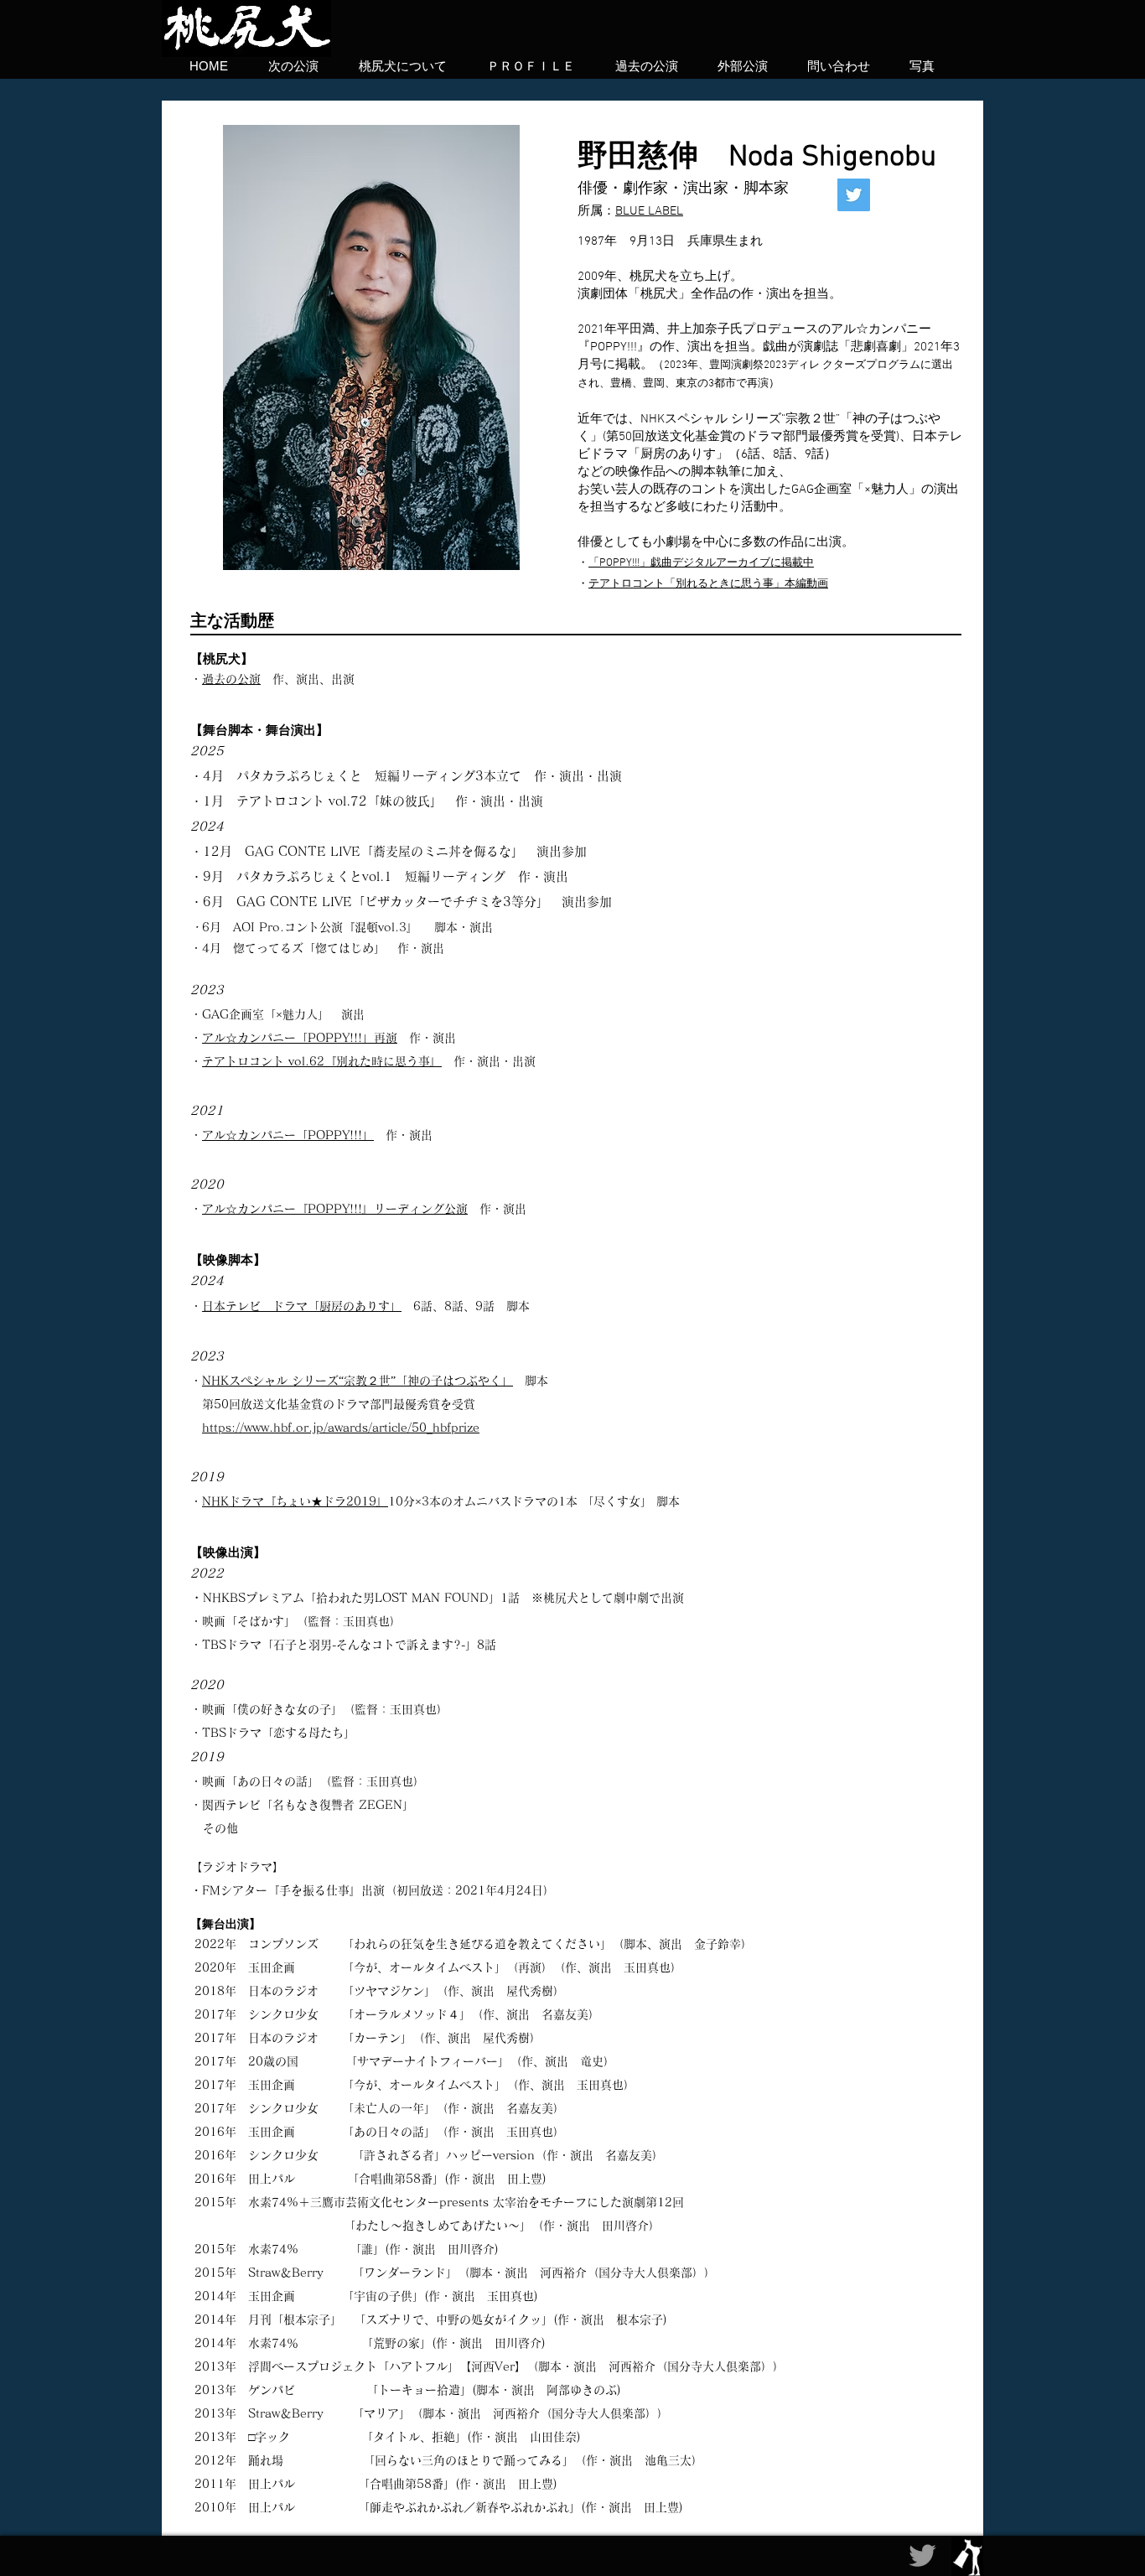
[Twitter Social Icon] (854, 195)
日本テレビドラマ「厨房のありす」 (302, 1306)
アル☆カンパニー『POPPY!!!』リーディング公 (329, 1209)
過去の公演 (231, 679)
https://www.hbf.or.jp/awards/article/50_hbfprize (341, 1428)
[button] (915, 65)
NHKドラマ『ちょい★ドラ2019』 (295, 1501)
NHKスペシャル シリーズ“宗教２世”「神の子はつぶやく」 (357, 1381)
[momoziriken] (922, 2555)
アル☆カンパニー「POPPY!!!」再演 (300, 1038)
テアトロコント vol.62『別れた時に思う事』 (322, 1061)
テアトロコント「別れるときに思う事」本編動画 (708, 584)
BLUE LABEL (649, 211)
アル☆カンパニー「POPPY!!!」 (288, 1135)
